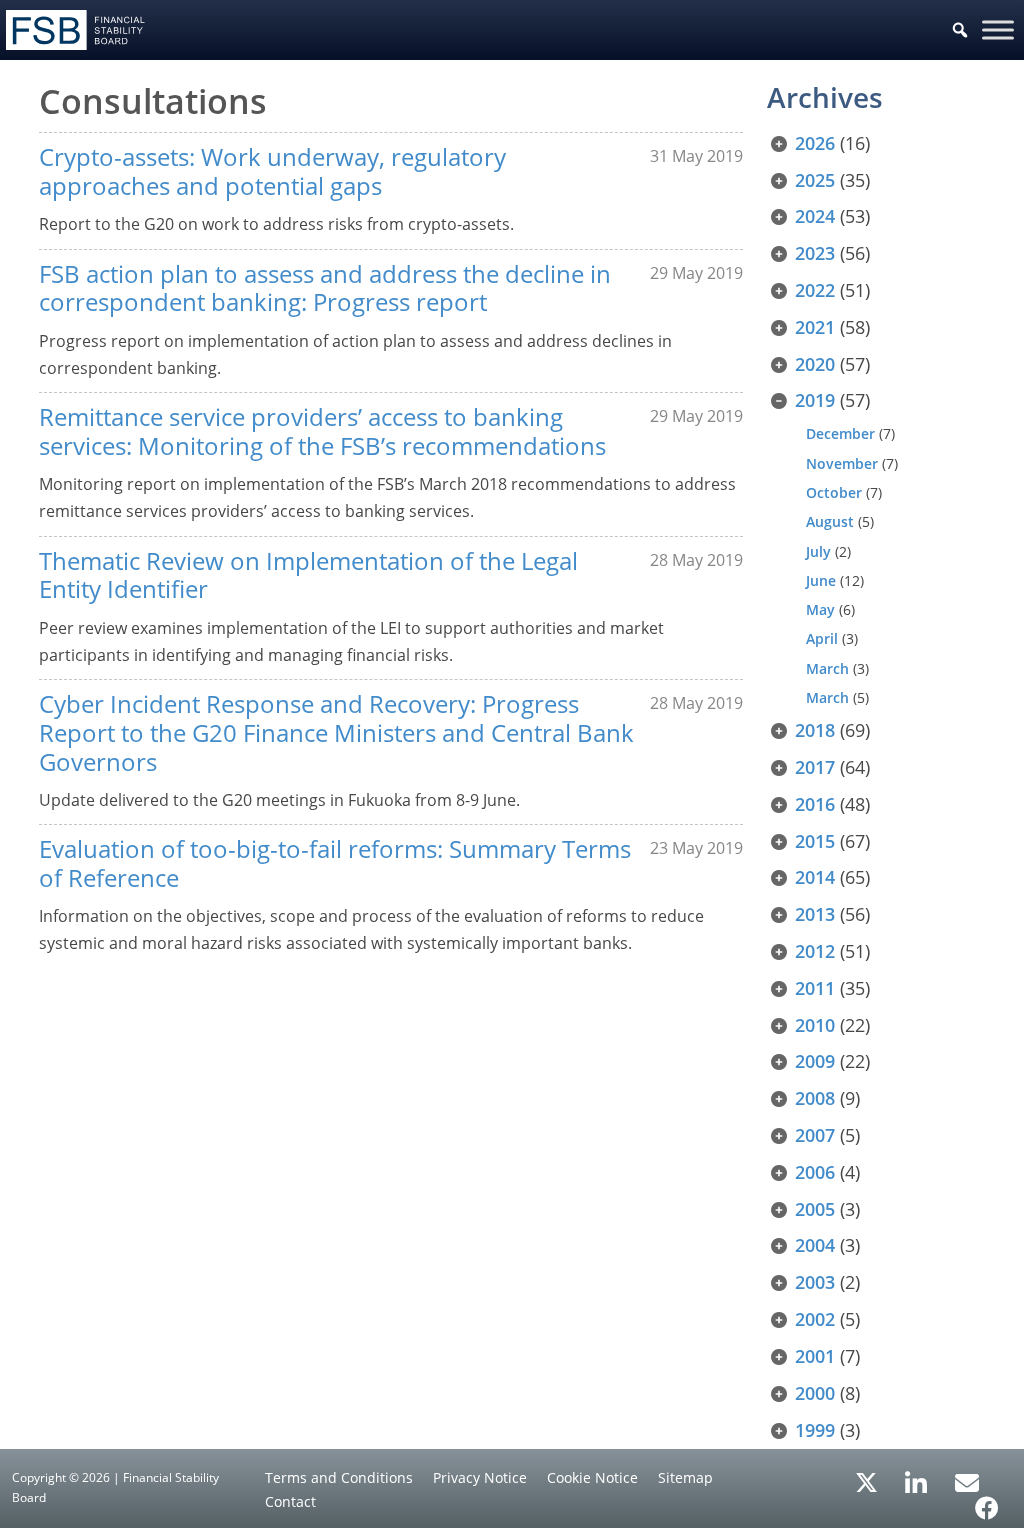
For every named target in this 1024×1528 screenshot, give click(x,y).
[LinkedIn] (916, 1476)
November (842, 463)
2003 (815, 1282)
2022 (815, 290)
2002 (815, 1319)
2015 (815, 841)
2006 (815, 1172)
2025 (815, 180)
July (818, 551)
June (821, 580)
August (830, 521)
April (822, 638)
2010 (815, 1025)
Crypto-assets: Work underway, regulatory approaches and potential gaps (272, 171)
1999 (815, 1430)
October (834, 492)
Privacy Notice (480, 1477)
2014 (815, 877)
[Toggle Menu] (998, 29)
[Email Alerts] (967, 1481)
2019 (815, 400)
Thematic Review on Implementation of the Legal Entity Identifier (308, 575)
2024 (815, 216)
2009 (815, 1061)
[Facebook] (987, 1501)
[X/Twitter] (866, 1481)
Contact (290, 1501)
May (820, 609)
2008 (815, 1098)
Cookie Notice (592, 1477)
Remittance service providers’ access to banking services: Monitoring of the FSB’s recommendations (322, 431)
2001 (815, 1356)
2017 (815, 767)
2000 (815, 1393)
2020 (815, 364)
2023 (815, 253)
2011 (815, 988)
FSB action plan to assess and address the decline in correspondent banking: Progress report (325, 288)
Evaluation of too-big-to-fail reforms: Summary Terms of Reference (335, 863)
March (827, 668)
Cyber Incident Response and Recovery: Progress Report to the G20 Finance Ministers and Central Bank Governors (336, 732)
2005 (815, 1209)
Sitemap (685, 1477)
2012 (815, 951)
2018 (815, 730)
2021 (815, 327)
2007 (815, 1135)
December (840, 433)
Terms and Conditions (339, 1477)
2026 (815, 143)
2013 (815, 914)
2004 (815, 1245)
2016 (815, 804)
